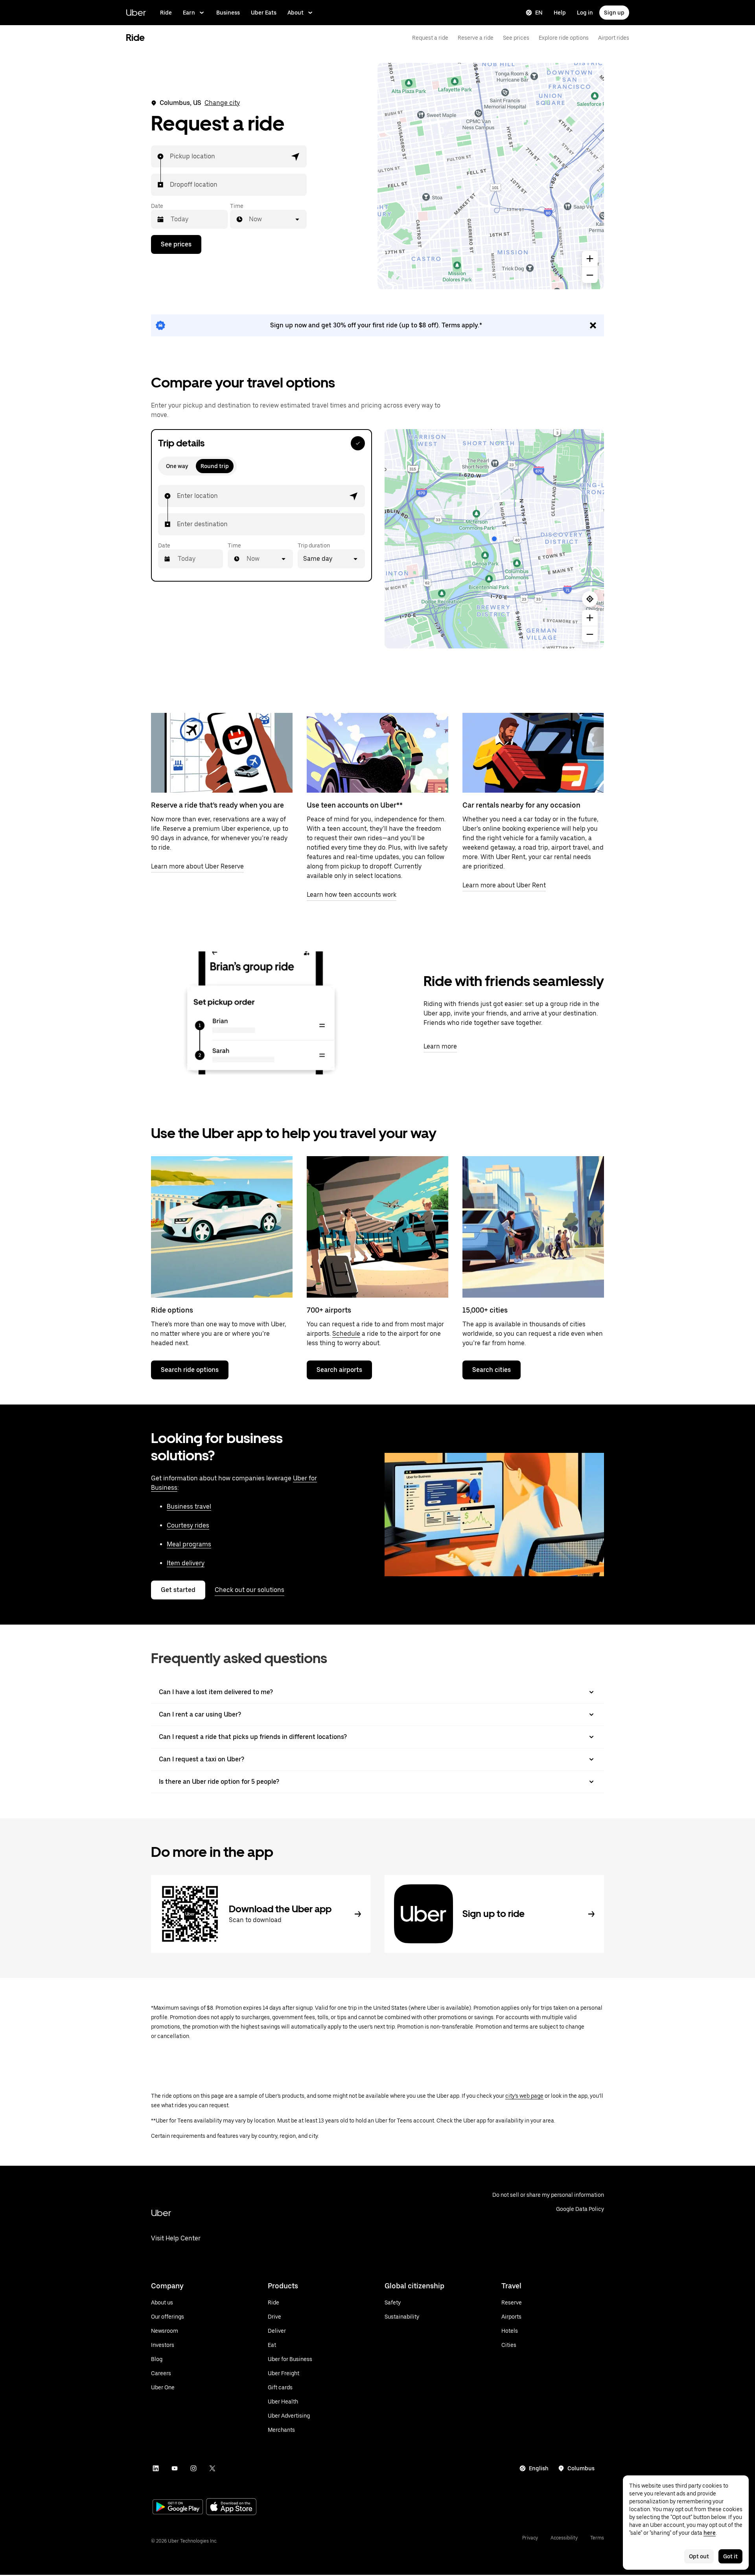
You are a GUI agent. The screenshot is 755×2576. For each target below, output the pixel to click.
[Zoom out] (590, 275)
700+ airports (329, 1310)
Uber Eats (264, 13)
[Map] (491, 176)
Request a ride (430, 38)
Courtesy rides (188, 1525)
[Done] (358, 443)
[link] (377, 325)
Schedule (346, 1334)
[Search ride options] (222, 1227)
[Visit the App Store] (231, 2507)
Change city (222, 103)
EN (539, 13)
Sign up (614, 13)
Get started (178, 1590)
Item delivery (186, 1563)
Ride (166, 13)
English (539, 2468)
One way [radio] (177, 466)
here (710, 2533)
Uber (136, 12)
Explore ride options (564, 38)
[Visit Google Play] (178, 2508)
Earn (189, 13)
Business (228, 13)
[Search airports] (377, 1227)
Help (560, 13)
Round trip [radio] (215, 466)
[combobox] (170, 156)
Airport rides (614, 38)
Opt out (699, 2556)
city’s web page (524, 2096)
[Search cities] (533, 1227)
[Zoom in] (590, 259)
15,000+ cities (485, 1310)
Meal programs (189, 1544)
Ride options (172, 1310)
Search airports (339, 1370)
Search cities (492, 1370)
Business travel (189, 1506)
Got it (730, 2556)
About (296, 13)
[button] (296, 156)
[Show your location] (590, 599)
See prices (516, 38)
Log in (585, 13)
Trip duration (314, 545)
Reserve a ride (476, 38)
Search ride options (190, 1370)
